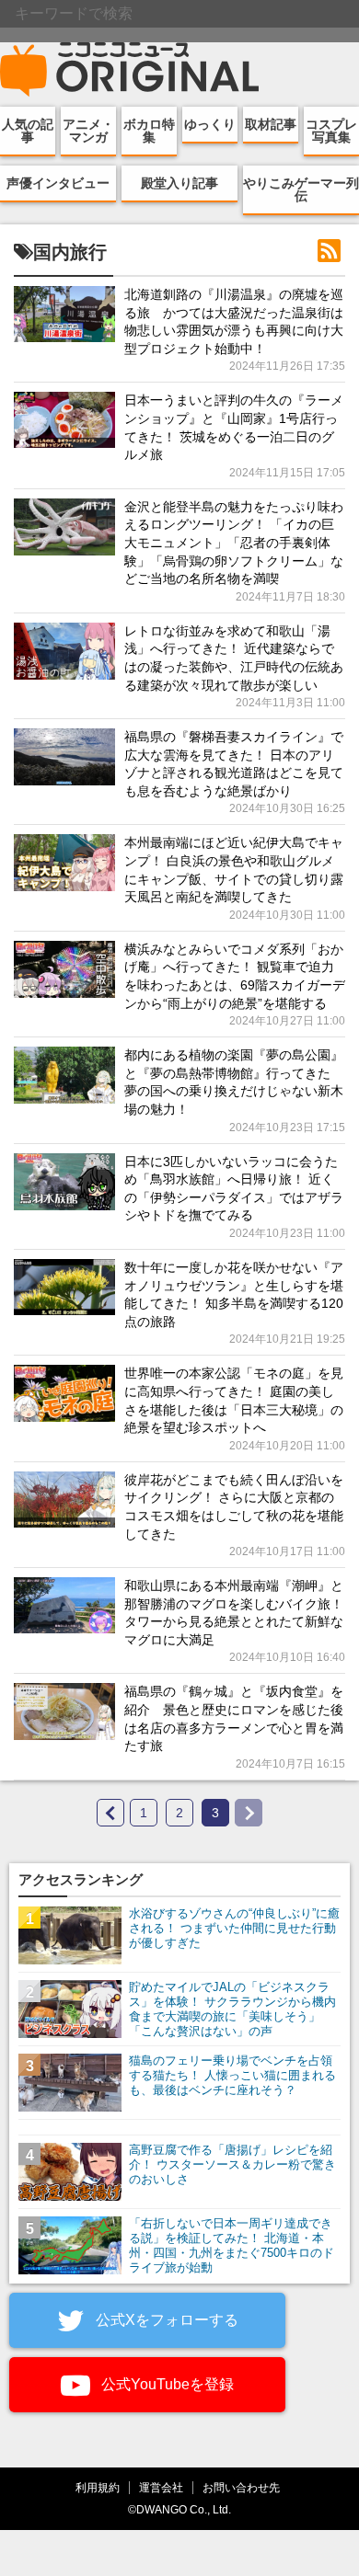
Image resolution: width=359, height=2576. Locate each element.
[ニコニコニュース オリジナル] (130, 70)
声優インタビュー (58, 183)
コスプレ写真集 (331, 131)
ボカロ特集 (149, 131)
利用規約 (98, 2487)
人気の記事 (28, 131)
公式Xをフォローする (165, 2320)
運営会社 (161, 2487)
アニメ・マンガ (88, 131)
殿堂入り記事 (179, 183)
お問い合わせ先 (241, 2487)
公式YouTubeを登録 (166, 2384)
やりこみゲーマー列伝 (301, 189)
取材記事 (271, 124)
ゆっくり (210, 124)
